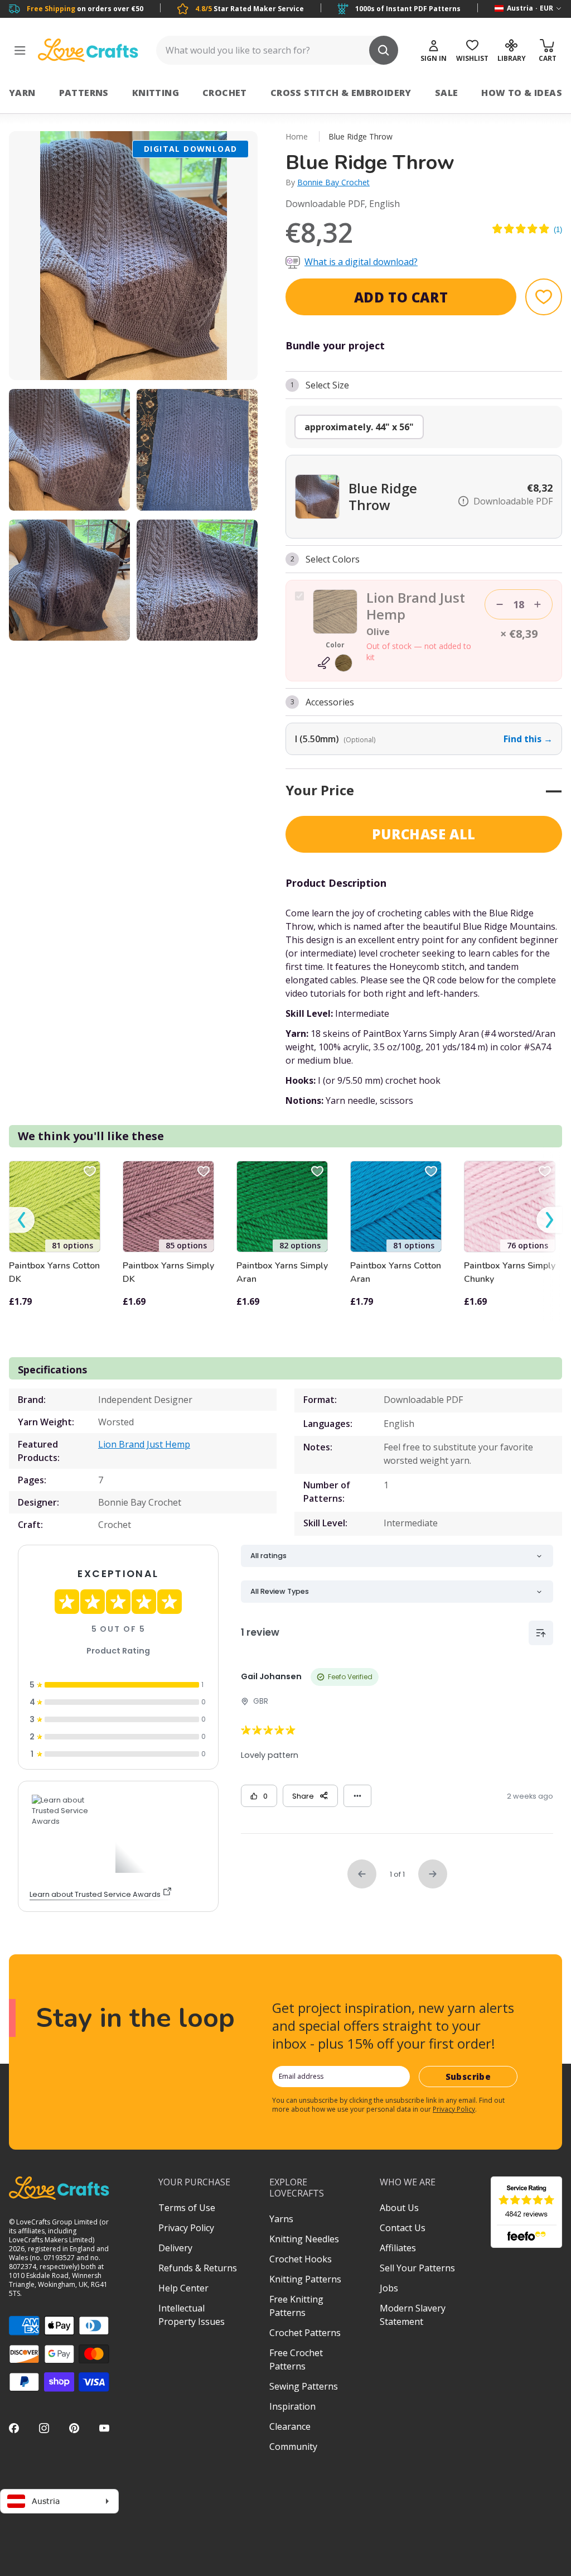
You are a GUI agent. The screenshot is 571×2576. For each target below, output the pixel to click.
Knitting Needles (304, 2239)
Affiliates (398, 2248)
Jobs (389, 2288)
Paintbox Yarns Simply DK (168, 1272)
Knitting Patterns (305, 2279)
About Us (399, 2208)
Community (293, 2447)
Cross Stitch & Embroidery (341, 93)
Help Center (183, 2288)
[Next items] (549, 1220)
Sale (447, 93)
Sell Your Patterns (417, 2268)
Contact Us (403, 2228)
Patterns (84, 93)
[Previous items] (22, 1220)
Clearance (290, 2426)
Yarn (22, 93)
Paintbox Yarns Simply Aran (282, 1272)
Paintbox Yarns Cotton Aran (396, 1272)
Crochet (225, 93)
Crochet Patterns (305, 2333)
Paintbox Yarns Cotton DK (54, 1272)
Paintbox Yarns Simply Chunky (510, 1272)
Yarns (281, 2219)
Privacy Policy (454, 2109)
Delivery (175, 2248)
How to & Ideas (522, 93)
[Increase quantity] (538, 604)
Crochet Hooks (301, 2259)
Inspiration (292, 2406)
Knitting (156, 93)
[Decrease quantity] (500, 604)
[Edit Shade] (335, 663)
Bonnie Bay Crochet (333, 182)
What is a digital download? (361, 262)
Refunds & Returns (198, 2268)
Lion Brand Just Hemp (144, 1444)
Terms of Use (187, 2208)
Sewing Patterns (304, 2386)
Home (297, 136)
